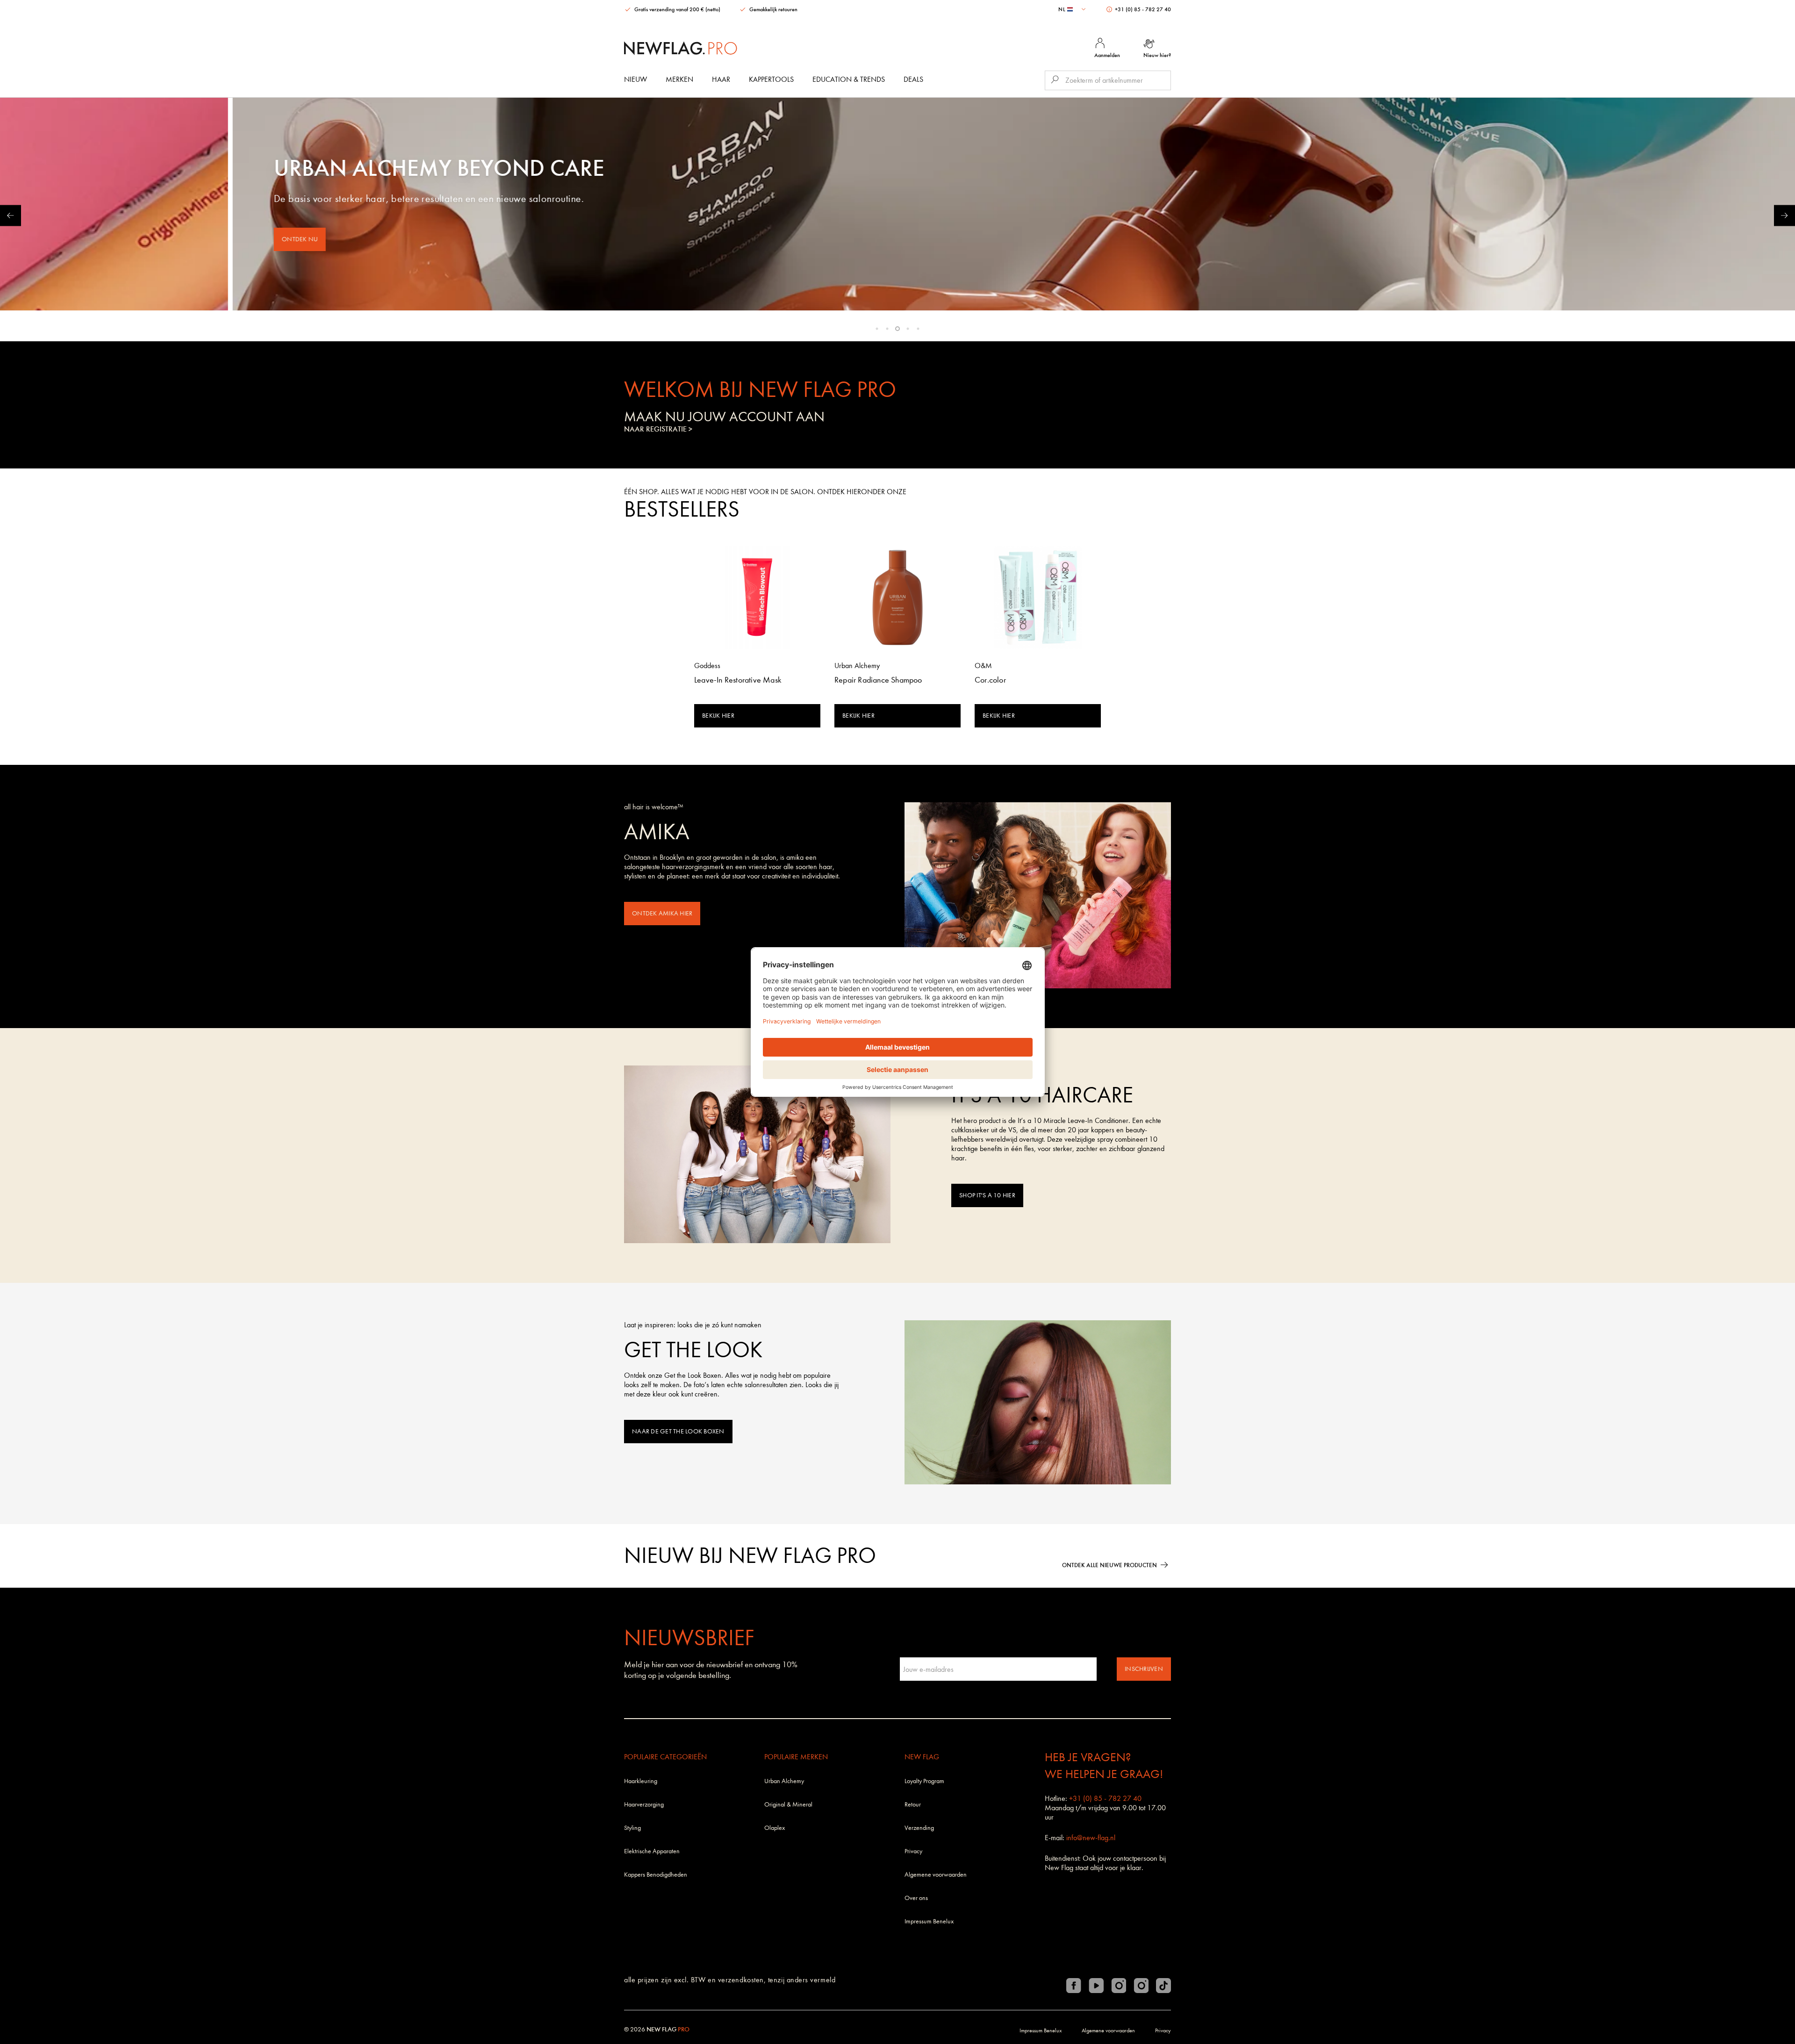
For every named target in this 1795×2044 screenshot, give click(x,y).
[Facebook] (1074, 1986)
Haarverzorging (644, 1804)
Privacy (913, 1851)
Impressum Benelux (929, 1921)
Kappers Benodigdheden (656, 1875)
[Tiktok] (1163, 1986)
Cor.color (990, 680)
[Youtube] (1096, 1986)
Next (1784, 215)
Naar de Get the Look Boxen (678, 1431)
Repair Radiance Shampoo (878, 680)
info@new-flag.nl (1091, 1838)
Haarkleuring (641, 1781)
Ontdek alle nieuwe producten (1109, 1565)
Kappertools (771, 79)
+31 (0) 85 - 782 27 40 (1142, 9)
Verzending (919, 1828)
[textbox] (1073, 9)
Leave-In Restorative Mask (738, 680)
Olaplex (775, 1828)
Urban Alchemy (784, 1781)
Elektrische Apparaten (652, 1851)
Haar (721, 79)
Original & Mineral (788, 1804)
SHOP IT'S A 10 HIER (987, 1195)
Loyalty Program (924, 1781)
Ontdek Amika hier (662, 913)
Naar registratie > (658, 429)
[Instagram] (1119, 1986)
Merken (679, 79)
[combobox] (1073, 9)
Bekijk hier (718, 716)
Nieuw (635, 79)
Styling (632, 1828)
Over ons (916, 1898)
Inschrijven (1144, 1669)
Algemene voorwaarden (936, 1875)
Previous (11, 215)
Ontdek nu (182, 239)
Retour (913, 1804)
